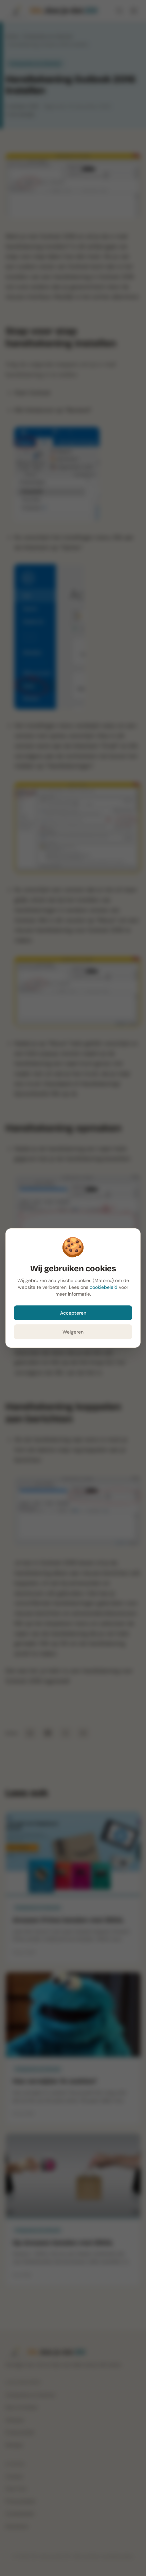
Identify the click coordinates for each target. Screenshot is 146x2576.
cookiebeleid (104, 1287)
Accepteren (73, 1313)
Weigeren (73, 1332)
